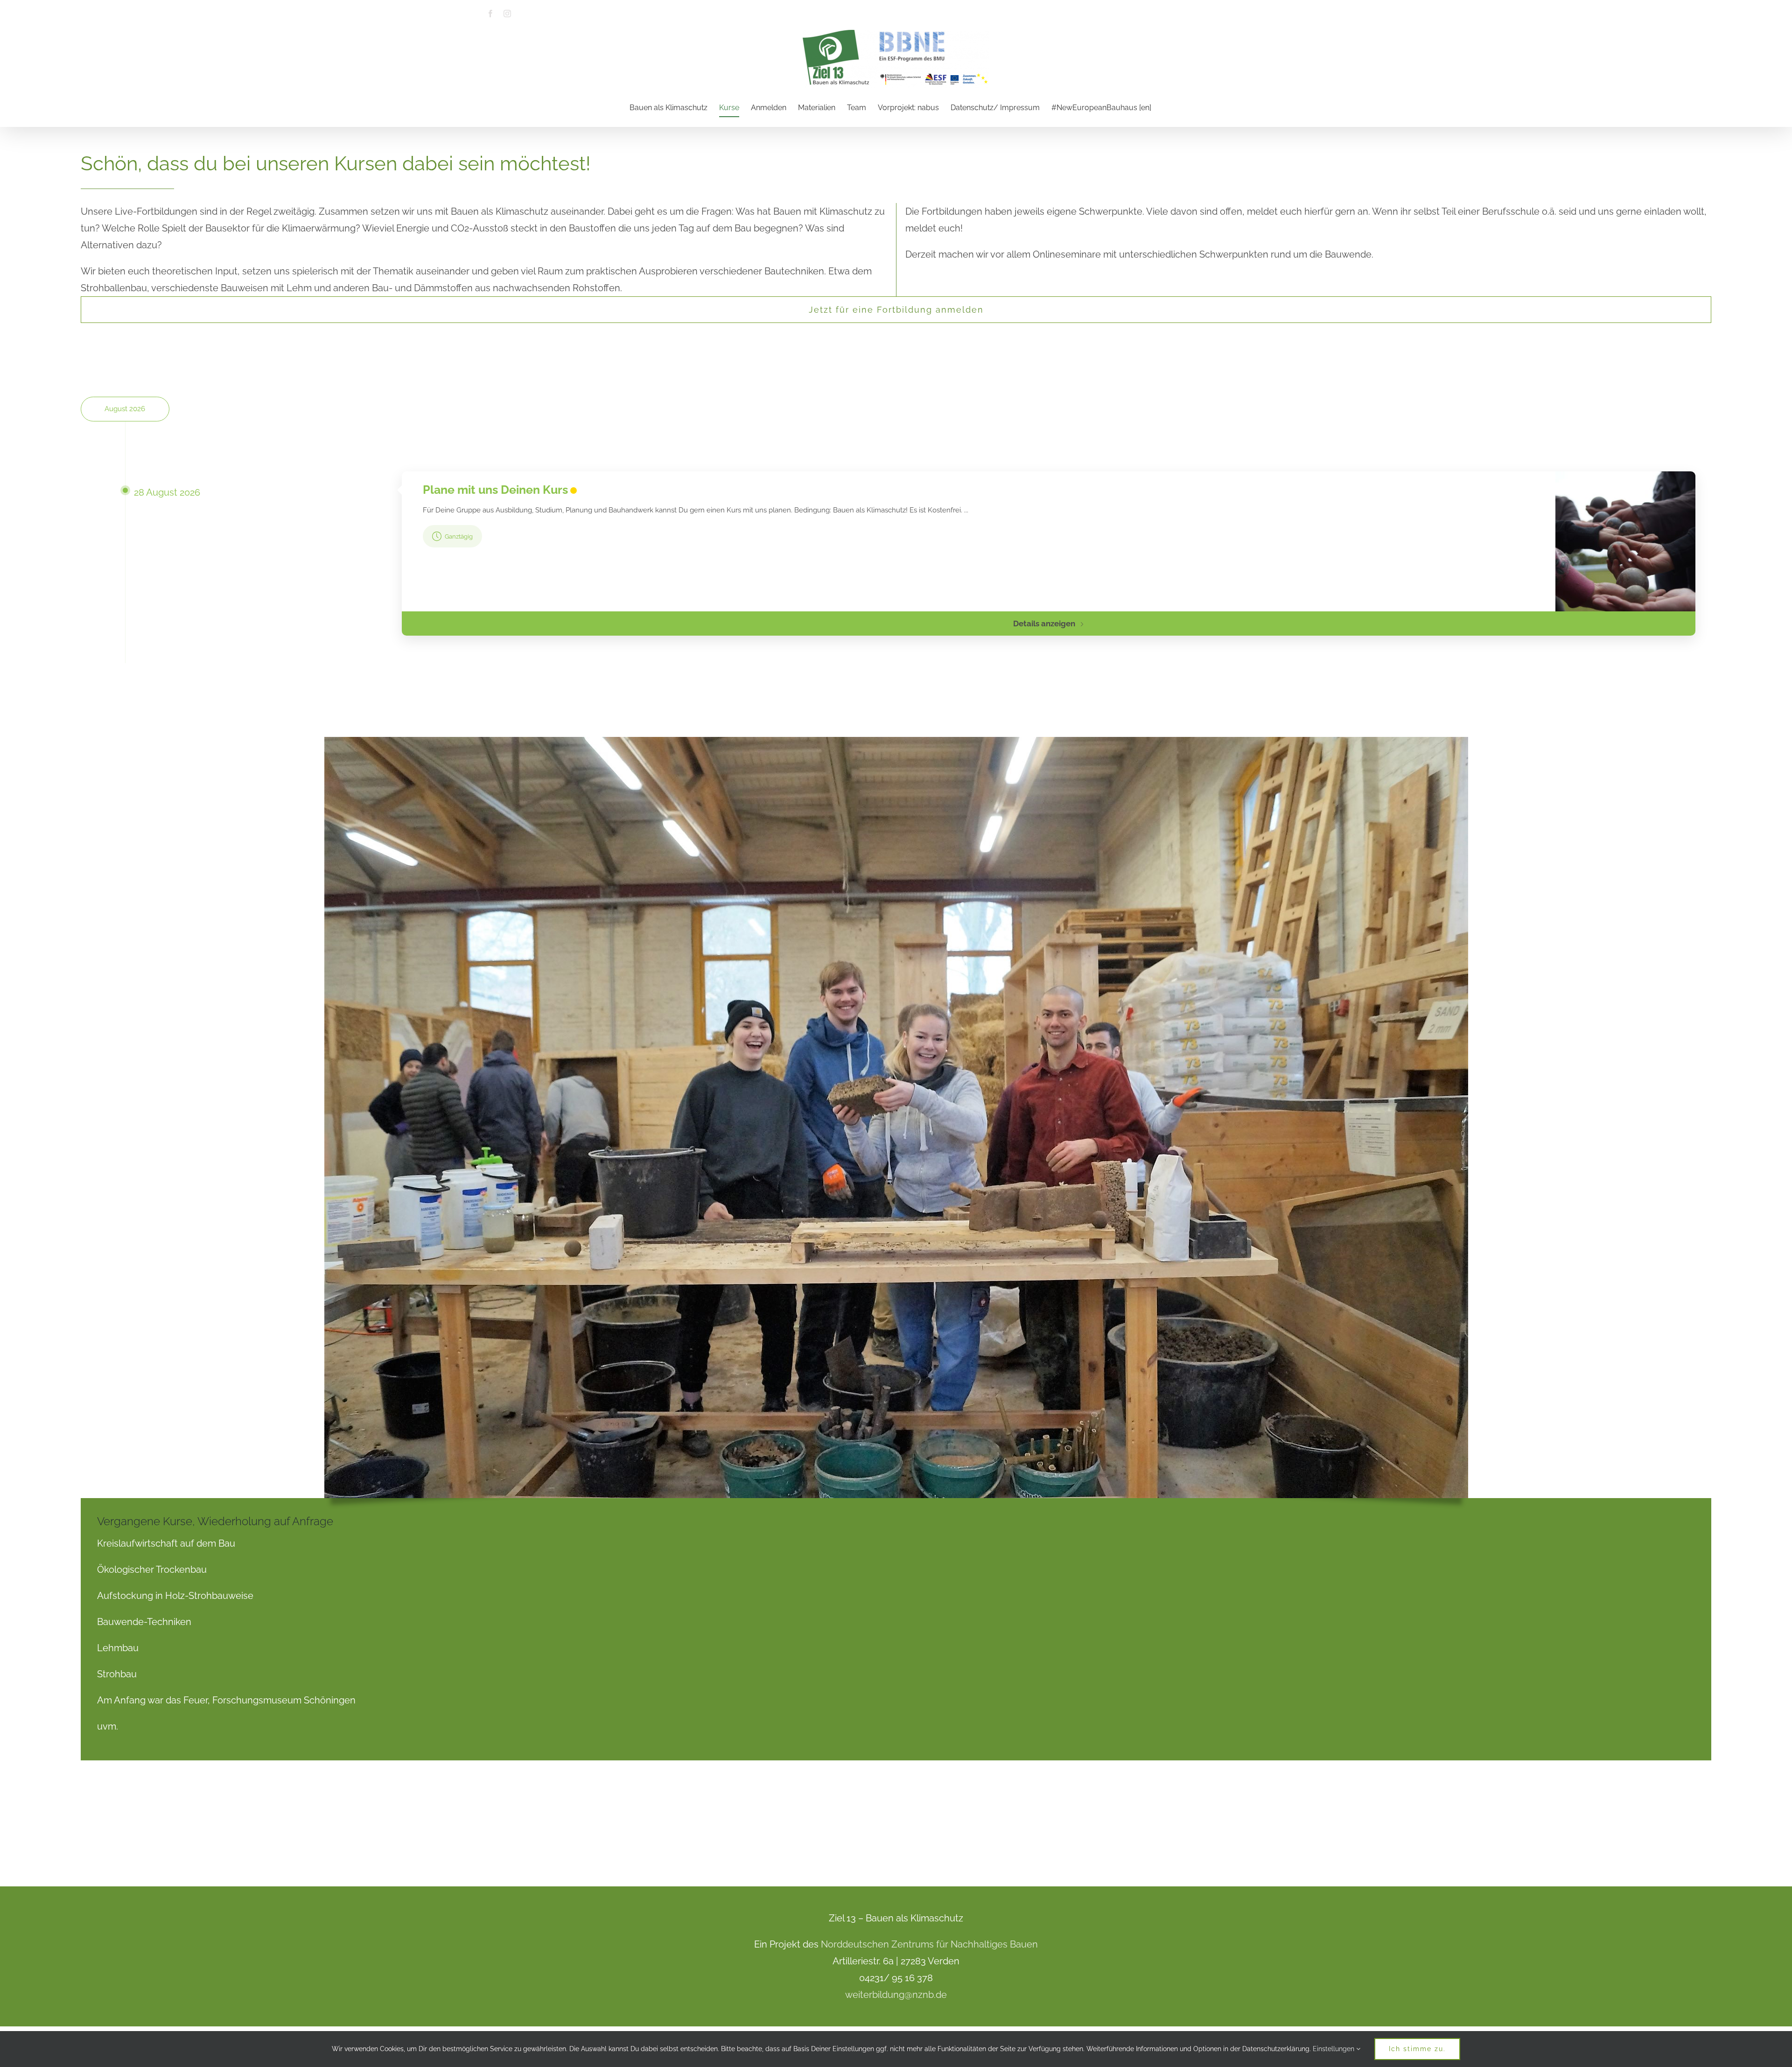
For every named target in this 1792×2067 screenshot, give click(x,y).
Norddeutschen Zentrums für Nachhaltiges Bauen (929, 1944)
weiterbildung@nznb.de (896, 1995)
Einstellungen (1334, 2049)
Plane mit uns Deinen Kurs (495, 490)
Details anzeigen (1044, 624)
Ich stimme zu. (1417, 2049)
